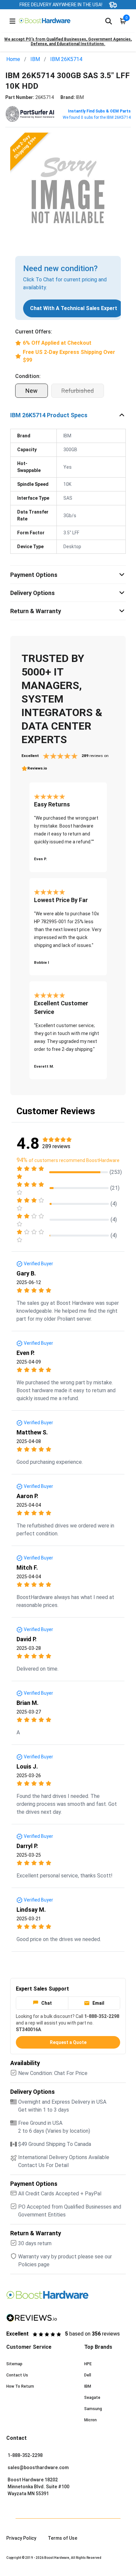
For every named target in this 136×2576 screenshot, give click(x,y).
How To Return (20, 2386)
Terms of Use (63, 2538)
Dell (88, 2375)
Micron (90, 2420)
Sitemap (14, 2364)
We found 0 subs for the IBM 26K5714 (97, 117)
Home (13, 59)
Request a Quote (68, 2042)
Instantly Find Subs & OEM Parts (99, 111)
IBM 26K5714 (66, 59)
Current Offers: (34, 332)
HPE (88, 2364)
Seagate (92, 2398)
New (32, 391)
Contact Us (17, 2375)
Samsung (93, 2409)
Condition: (28, 376)
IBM (35, 59)
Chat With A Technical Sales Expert (74, 308)
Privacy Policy (21, 2538)
